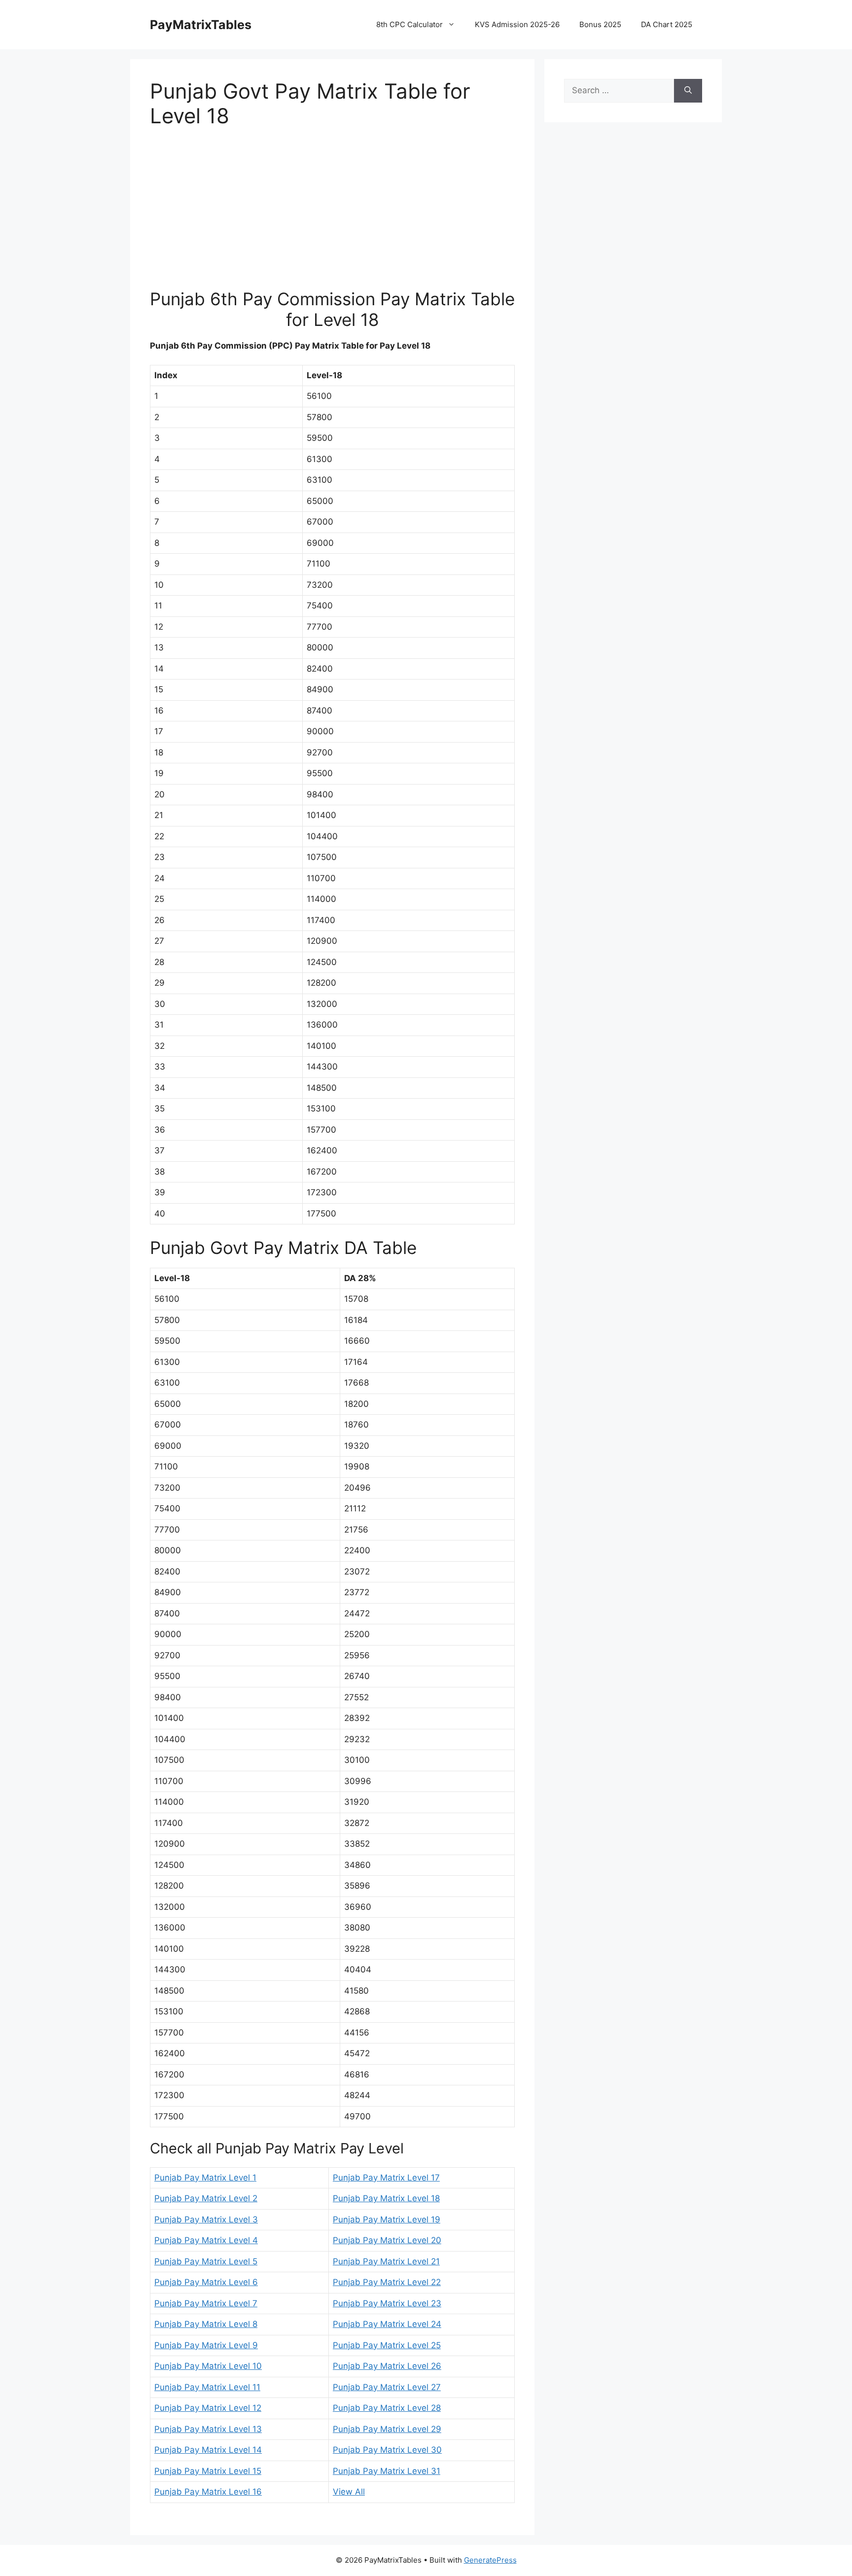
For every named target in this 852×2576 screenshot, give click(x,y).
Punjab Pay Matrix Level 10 (208, 2366)
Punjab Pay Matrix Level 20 (387, 2240)
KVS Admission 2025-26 (517, 24)
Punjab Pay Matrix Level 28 (387, 2408)
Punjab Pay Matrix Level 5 (206, 2261)
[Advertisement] (332, 215)
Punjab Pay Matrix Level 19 (387, 2219)
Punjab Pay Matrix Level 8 (206, 2324)
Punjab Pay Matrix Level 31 (387, 2471)
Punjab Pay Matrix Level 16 (208, 2492)
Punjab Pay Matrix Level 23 (387, 2303)
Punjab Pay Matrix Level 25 (387, 2345)
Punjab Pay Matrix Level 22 (387, 2282)
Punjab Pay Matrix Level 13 (208, 2429)
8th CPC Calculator (409, 24)
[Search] (688, 91)
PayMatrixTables (201, 25)
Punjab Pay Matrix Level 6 (206, 2282)
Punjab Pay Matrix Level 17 (386, 2178)
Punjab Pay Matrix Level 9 (206, 2345)
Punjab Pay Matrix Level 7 (206, 2303)
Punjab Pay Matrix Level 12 (208, 2408)
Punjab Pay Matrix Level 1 (205, 2178)
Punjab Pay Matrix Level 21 (386, 2261)
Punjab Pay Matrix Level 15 (208, 2471)
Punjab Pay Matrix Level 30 (387, 2450)
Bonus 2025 (600, 24)
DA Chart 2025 (667, 24)
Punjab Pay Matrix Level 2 (206, 2198)
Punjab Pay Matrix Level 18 (386, 2198)
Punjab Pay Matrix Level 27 (387, 2387)
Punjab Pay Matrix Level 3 (206, 2219)
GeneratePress (490, 2560)
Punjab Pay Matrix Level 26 (387, 2366)
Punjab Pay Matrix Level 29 (387, 2429)
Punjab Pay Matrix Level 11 (207, 2387)
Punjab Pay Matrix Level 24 (387, 2324)
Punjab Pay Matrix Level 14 (208, 2450)
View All (349, 2492)
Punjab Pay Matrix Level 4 (206, 2240)
